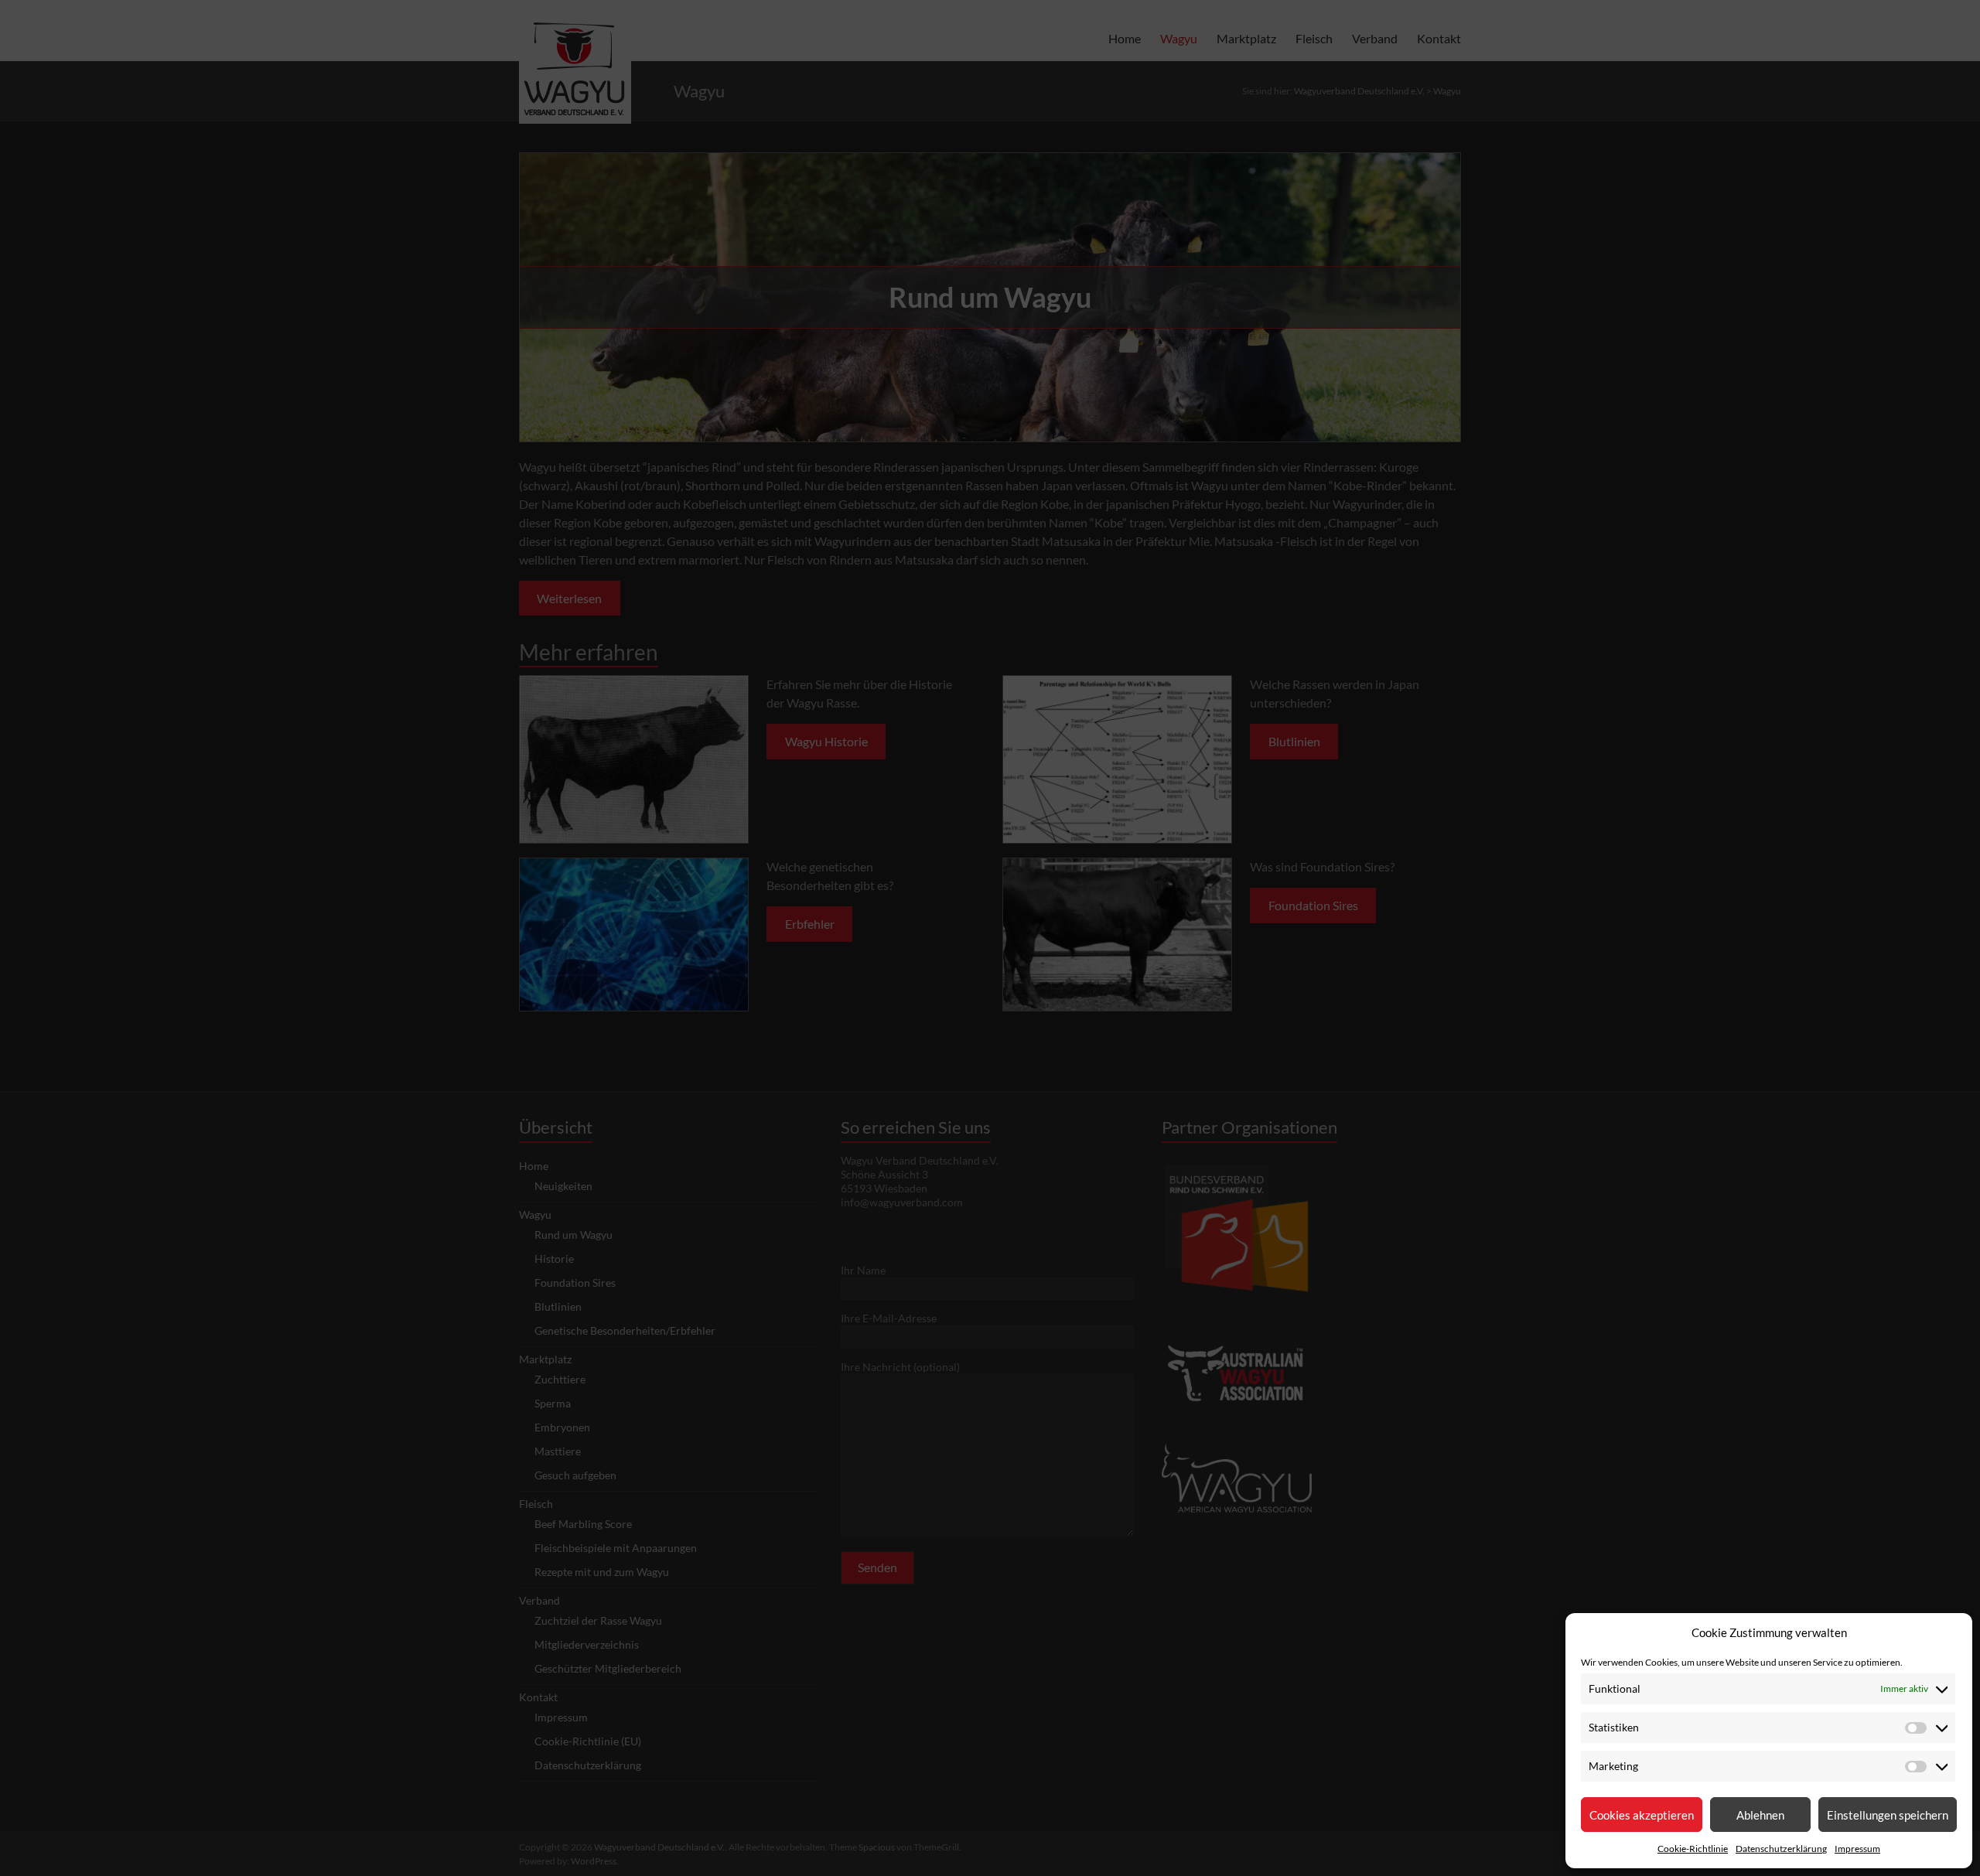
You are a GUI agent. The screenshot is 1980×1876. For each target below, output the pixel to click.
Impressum (1857, 1849)
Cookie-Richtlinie (1693, 1849)
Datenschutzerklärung (1781, 1849)
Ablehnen (1760, 1815)
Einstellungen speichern (1888, 1815)
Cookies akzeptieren (1642, 1815)
